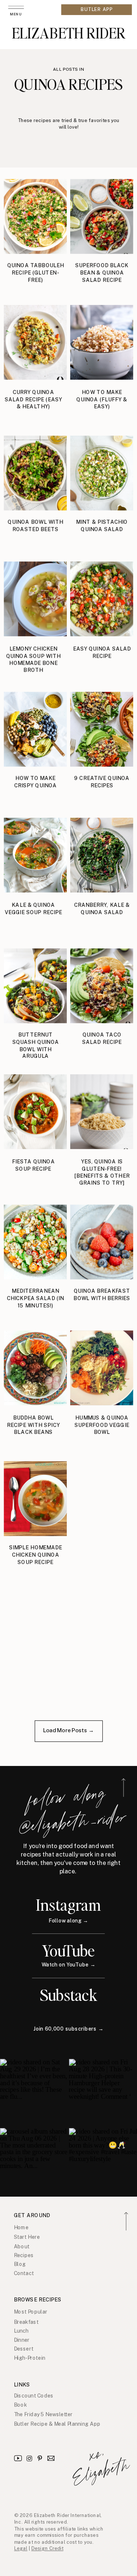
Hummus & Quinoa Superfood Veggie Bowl (102, 1425)
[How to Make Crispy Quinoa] (35, 729)
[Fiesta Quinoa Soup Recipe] (35, 1112)
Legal (21, 2549)
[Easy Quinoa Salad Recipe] (102, 599)
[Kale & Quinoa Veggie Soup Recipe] (35, 855)
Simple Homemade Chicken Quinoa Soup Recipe (36, 1555)
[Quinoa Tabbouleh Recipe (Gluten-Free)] (35, 217)
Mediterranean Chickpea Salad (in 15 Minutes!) (36, 1298)
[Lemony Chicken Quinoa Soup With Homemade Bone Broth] (35, 599)
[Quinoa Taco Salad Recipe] (102, 986)
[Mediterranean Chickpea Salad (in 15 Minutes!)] (35, 1242)
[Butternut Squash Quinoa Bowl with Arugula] (35, 986)
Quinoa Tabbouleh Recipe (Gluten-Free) (36, 273)
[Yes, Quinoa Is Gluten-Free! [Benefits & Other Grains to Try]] (102, 1112)
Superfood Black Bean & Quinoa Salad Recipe (102, 273)
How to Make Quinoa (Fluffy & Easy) (102, 400)
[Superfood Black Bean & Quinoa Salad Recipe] (102, 217)
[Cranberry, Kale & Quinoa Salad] (102, 855)
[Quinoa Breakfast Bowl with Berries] (102, 1242)
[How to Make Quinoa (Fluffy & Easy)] (102, 342)
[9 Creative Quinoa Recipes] (102, 729)
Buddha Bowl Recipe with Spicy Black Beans (33, 1425)
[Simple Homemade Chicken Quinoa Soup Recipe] (35, 1499)
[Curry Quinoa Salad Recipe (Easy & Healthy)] (35, 342)
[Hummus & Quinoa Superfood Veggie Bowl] (102, 1368)
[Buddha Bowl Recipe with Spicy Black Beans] (35, 1368)
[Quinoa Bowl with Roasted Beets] (35, 473)
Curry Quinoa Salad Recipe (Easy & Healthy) (33, 400)
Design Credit (47, 2549)
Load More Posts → (68, 1730)
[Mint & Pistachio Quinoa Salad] (102, 473)
